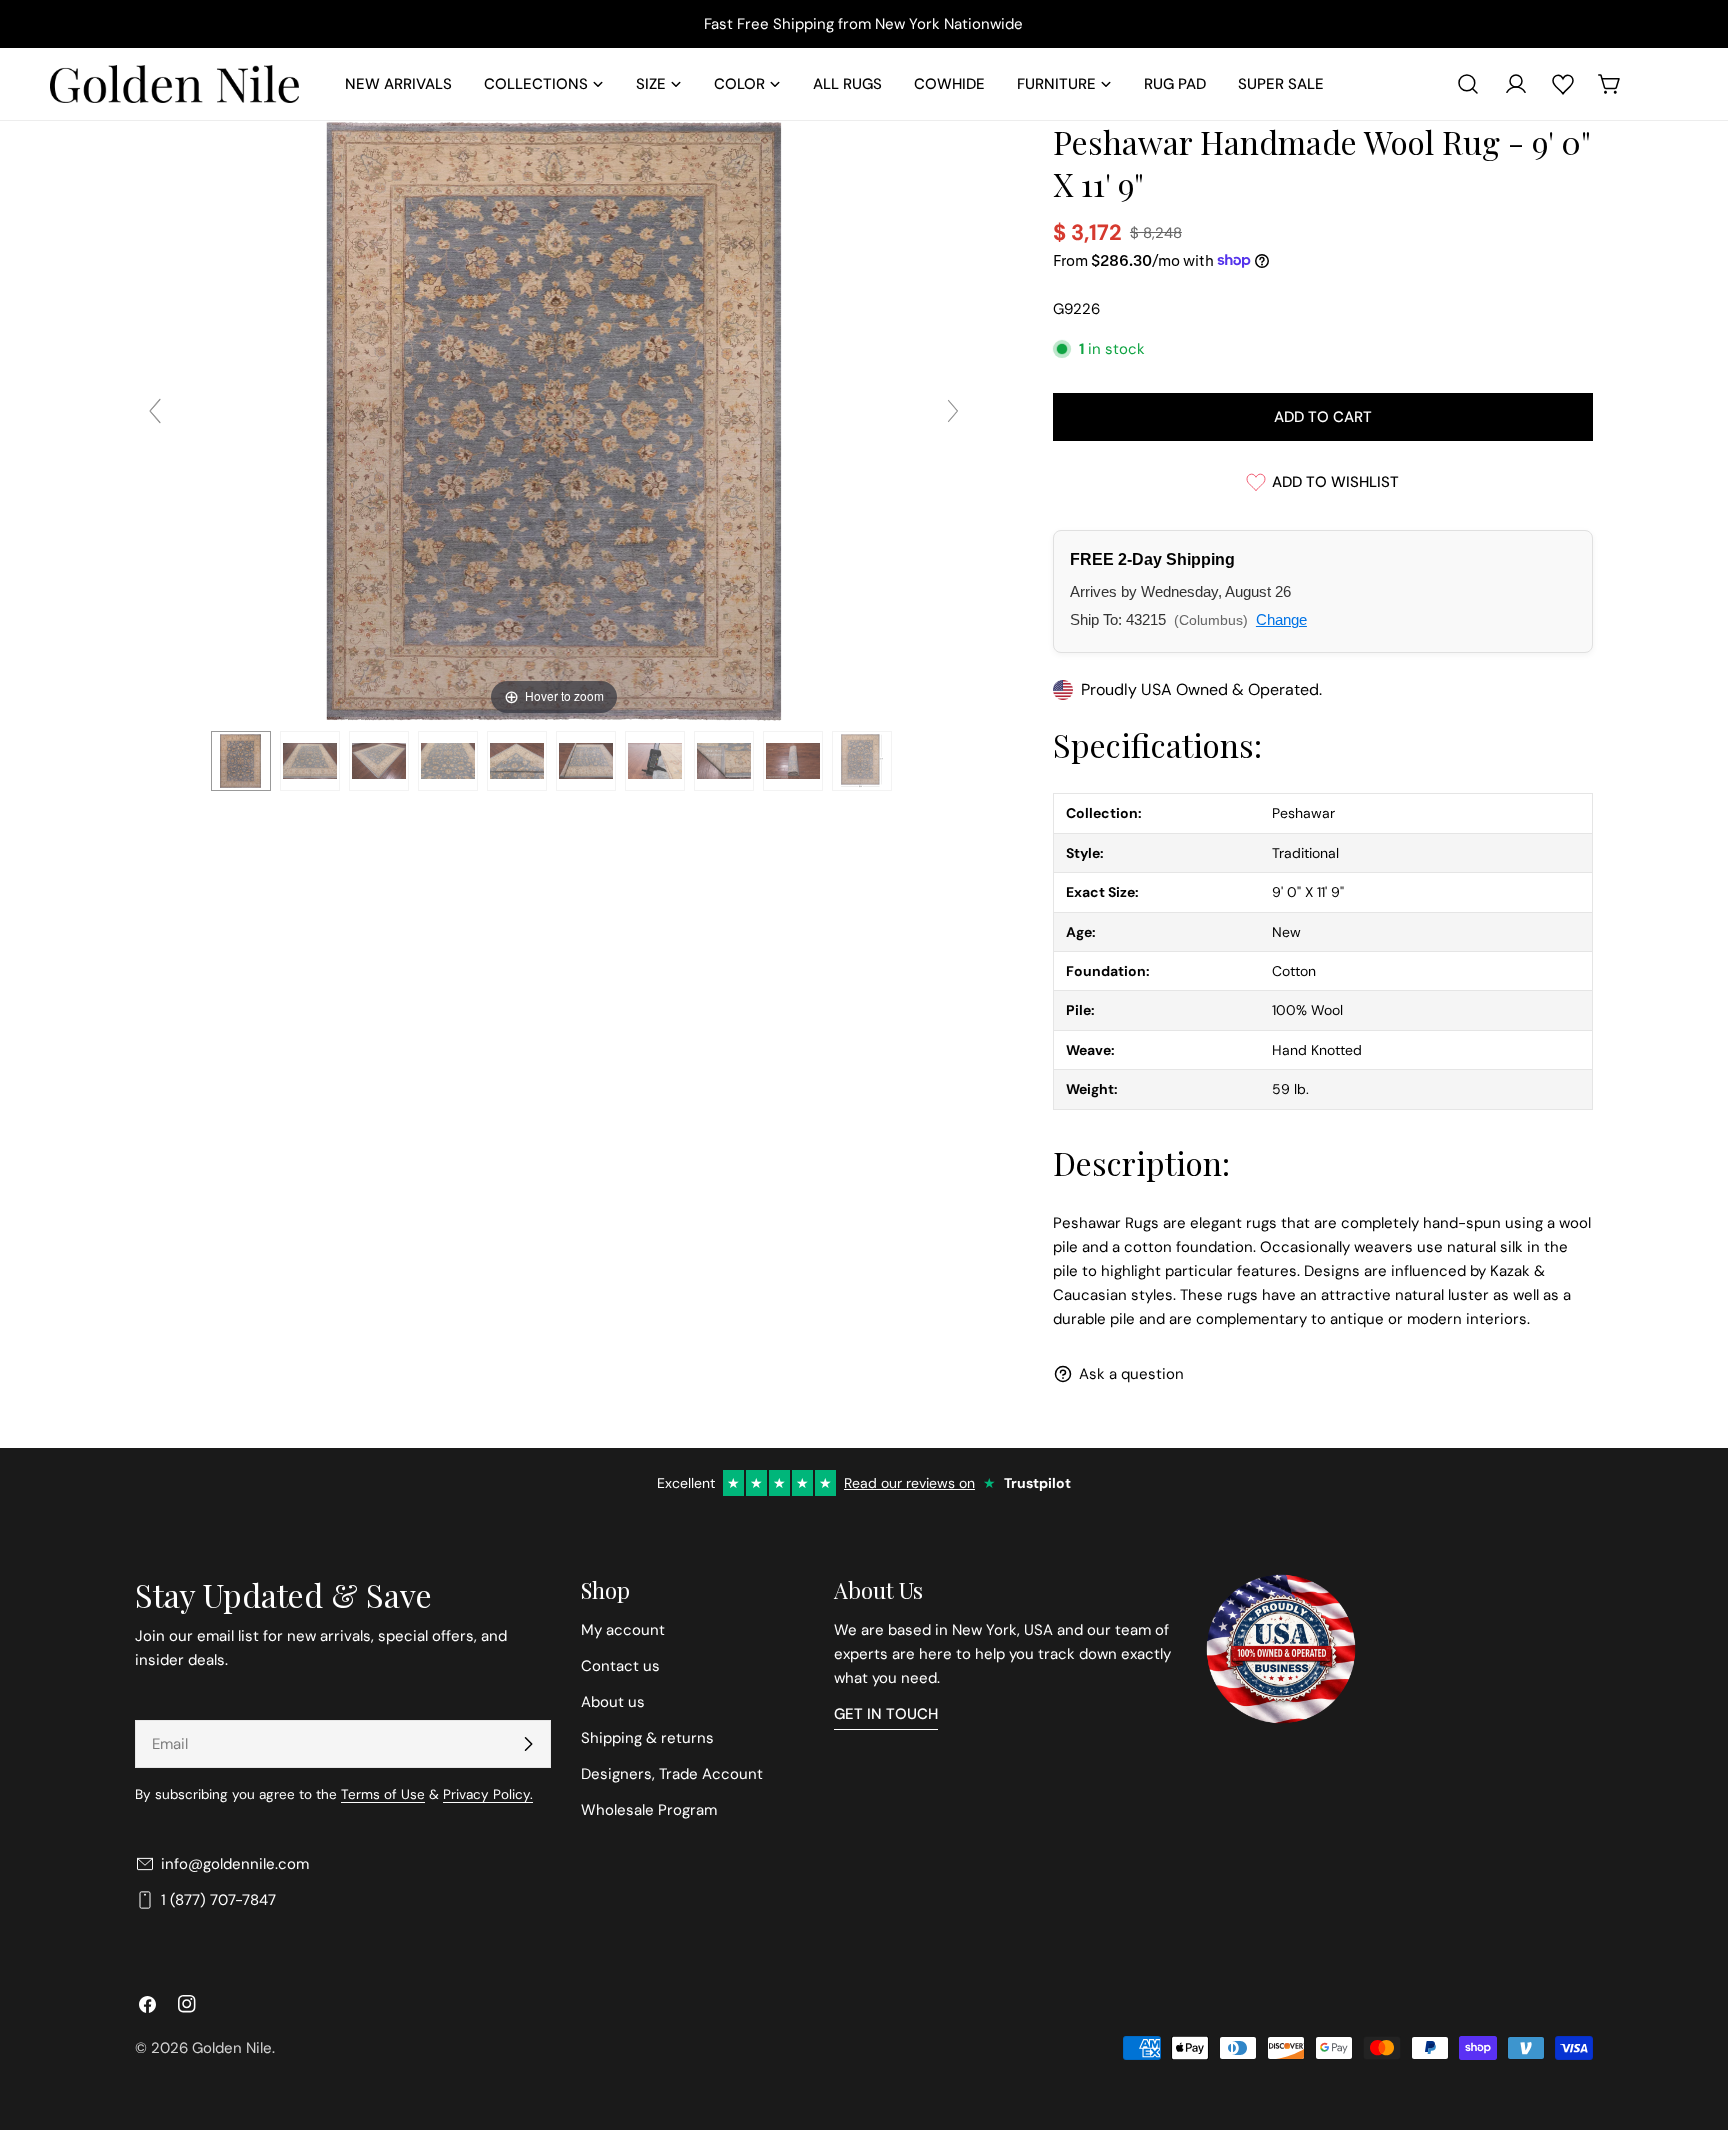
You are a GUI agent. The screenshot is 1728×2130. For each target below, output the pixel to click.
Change (1281, 619)
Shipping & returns (647, 1738)
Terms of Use (383, 1794)
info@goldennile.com (235, 1864)
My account (623, 1630)
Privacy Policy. (488, 1794)
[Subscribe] (528, 1744)
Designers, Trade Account (672, 1774)
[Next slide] (953, 411)
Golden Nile (232, 2048)
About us (613, 1702)
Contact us (620, 1666)
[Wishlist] (1563, 84)
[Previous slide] (155, 411)
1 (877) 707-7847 (218, 1900)
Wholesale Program (649, 1810)
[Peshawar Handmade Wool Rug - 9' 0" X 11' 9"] (241, 761)
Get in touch (886, 1714)
